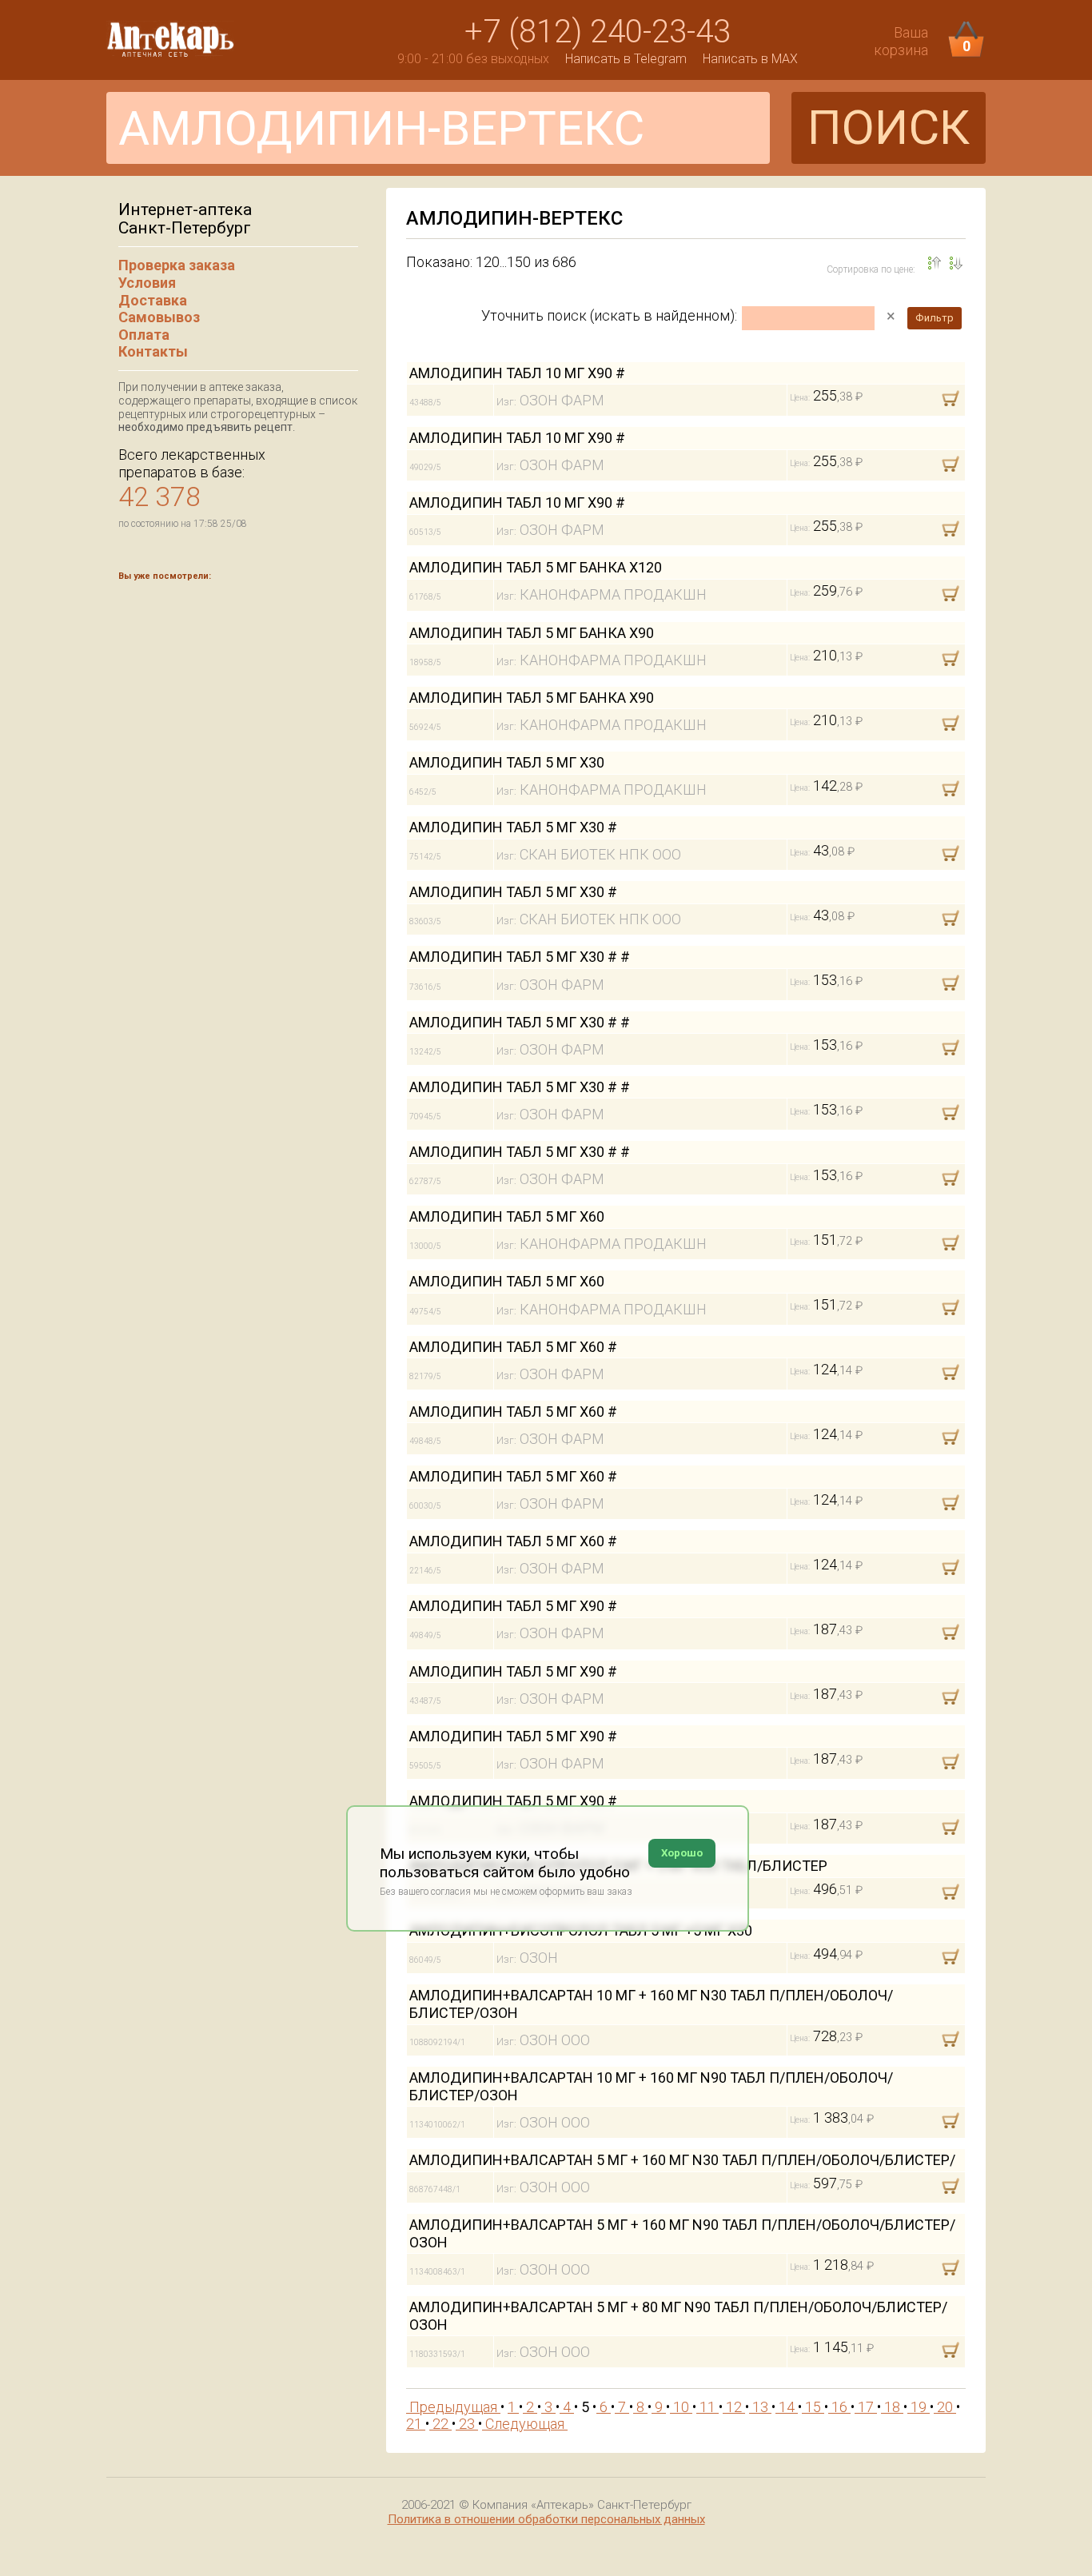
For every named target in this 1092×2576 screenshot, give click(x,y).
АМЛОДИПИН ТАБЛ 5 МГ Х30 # (513, 827)
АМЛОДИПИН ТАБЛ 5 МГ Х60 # (513, 1347)
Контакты (153, 351)
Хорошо (682, 1853)
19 (919, 2407)
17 (866, 2407)
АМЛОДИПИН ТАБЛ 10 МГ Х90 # (517, 373)
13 (760, 2407)
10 (681, 2407)
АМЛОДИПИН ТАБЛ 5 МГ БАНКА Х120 (536, 567)
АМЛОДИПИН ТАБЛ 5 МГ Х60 (507, 1216)
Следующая (525, 2424)
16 (839, 2407)
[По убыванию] (935, 263)
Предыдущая (453, 2407)
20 (945, 2407)
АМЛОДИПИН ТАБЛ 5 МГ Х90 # (513, 1606)
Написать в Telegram (626, 59)
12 (734, 2407)
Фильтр (935, 318)
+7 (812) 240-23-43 (598, 32)
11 (707, 2407)
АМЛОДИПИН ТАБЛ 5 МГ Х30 (507, 762)
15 (813, 2407)
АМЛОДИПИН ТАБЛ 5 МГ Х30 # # (520, 957)
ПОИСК (889, 128)
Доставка (153, 300)
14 (787, 2407)
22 (440, 2424)
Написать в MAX (750, 59)
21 (416, 2424)
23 (467, 2424)
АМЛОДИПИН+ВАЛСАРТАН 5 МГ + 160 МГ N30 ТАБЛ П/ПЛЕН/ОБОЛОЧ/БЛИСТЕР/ (682, 2160)
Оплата (144, 335)
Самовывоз (159, 317)
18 (892, 2407)
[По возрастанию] (956, 263)
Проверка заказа (177, 265)
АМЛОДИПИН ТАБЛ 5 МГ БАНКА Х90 (532, 633)
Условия (147, 283)
